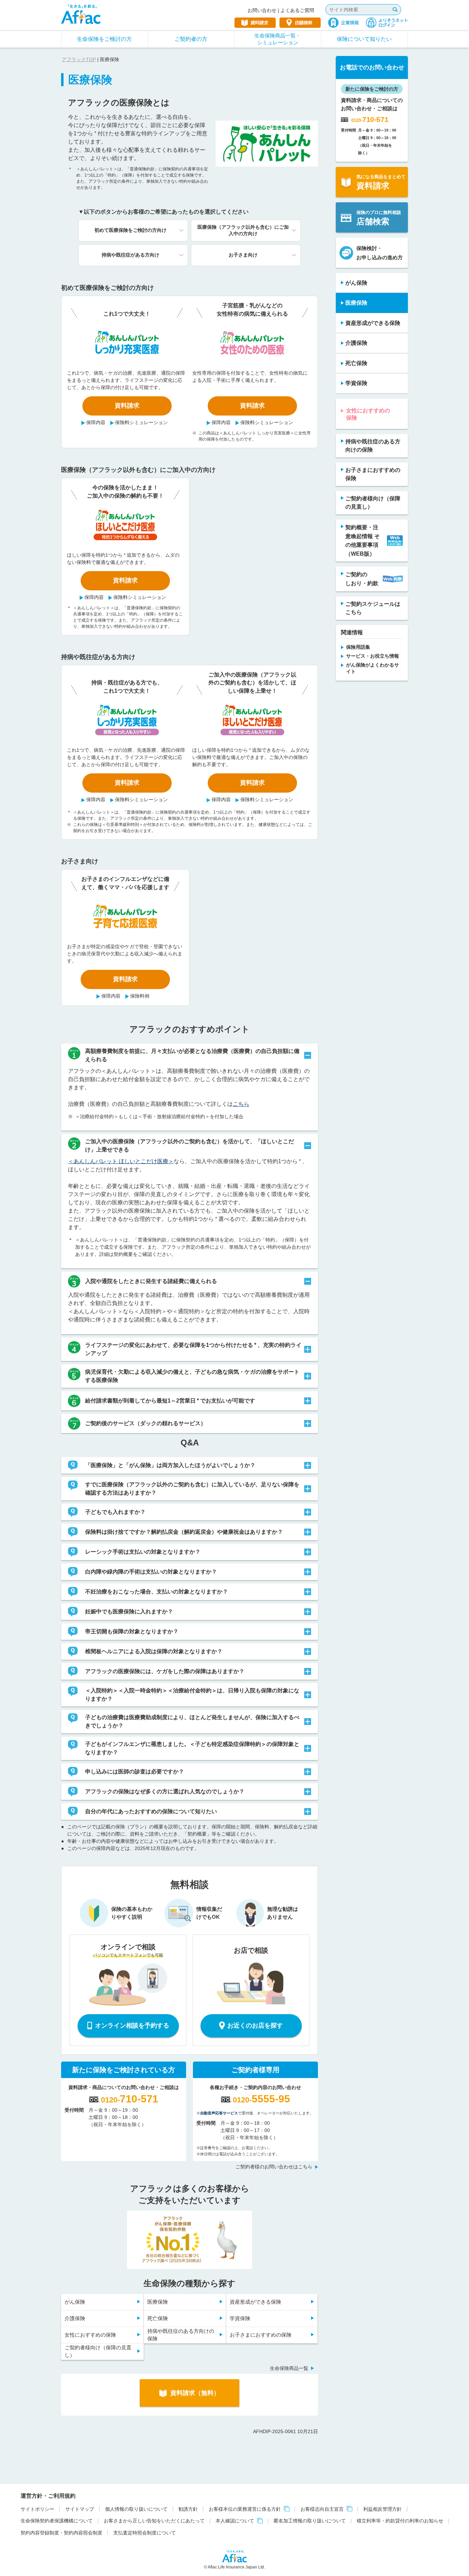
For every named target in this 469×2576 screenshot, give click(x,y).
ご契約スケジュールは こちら (373, 608)
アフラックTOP (79, 59)
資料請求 (127, 406)
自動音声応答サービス (219, 2113)
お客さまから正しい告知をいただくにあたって (154, 2521)
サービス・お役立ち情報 (373, 656)
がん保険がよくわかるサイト (373, 668)
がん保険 (75, 2302)
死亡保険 (158, 2318)
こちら (241, 1104)
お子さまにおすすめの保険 (261, 2335)
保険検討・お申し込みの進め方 (380, 253)
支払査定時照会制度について (145, 2533)
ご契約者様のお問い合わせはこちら (274, 2167)
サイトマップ (80, 2509)
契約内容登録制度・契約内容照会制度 (61, 2533)
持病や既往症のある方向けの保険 (181, 2335)
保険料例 (140, 996)
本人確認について (235, 2521)
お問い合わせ (262, 10)
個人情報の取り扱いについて (136, 2509)
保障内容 (96, 422)
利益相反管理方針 (382, 2509)
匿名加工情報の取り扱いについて (310, 2521)
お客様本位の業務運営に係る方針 (245, 2509)
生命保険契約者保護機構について (57, 2521)
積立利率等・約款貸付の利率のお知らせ (400, 2521)
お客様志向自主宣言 (322, 2509)
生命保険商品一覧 (289, 2368)
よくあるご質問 (297, 10)
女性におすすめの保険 (90, 2335)
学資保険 (240, 2318)
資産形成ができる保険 (255, 2302)
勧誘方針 (188, 2509)
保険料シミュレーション (141, 422)
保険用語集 (358, 647)
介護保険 (75, 2318)
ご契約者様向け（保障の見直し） (98, 2351)
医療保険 (158, 2302)
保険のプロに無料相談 (379, 218)
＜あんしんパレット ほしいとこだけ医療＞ (121, 1161)
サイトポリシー (37, 2509)
